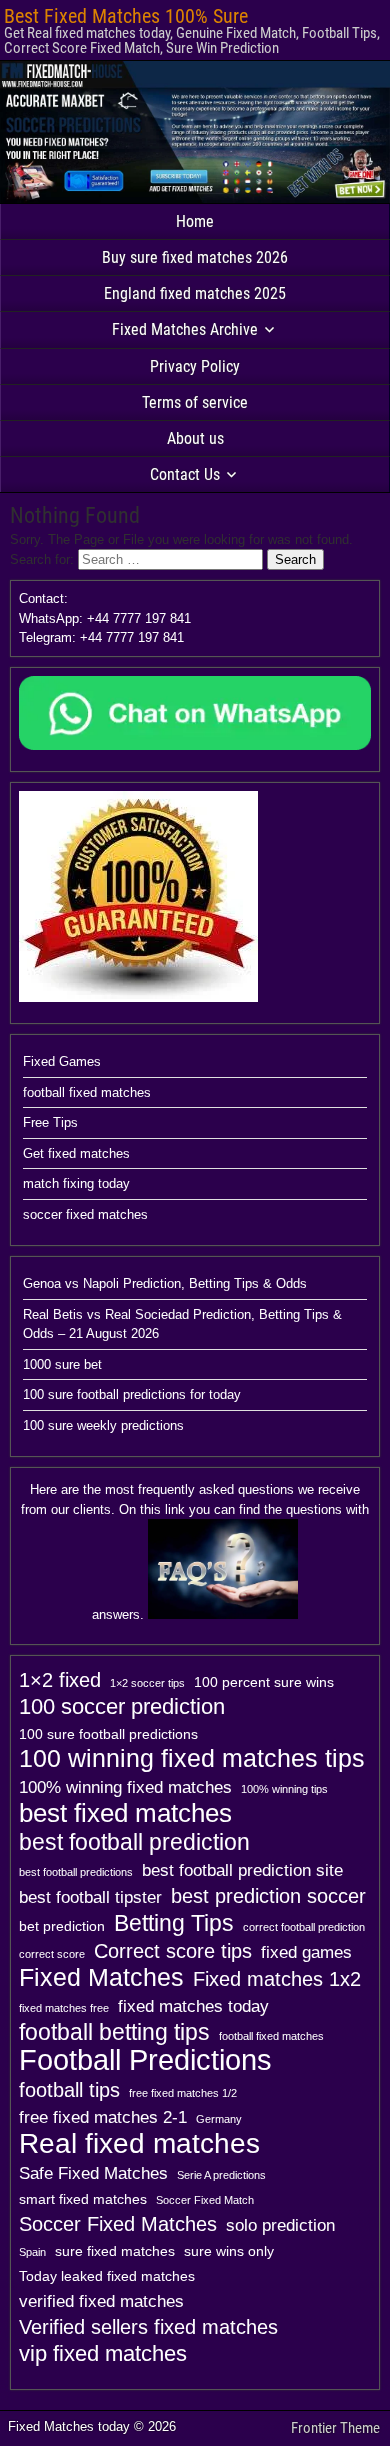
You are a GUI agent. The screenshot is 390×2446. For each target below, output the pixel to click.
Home (195, 221)
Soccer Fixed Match (205, 2200)
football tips (69, 2090)
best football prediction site (242, 1870)
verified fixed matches (101, 2301)
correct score (52, 1954)
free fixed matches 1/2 (183, 2093)
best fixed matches (125, 1813)
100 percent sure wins (264, 1682)
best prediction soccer (268, 1896)
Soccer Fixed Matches (118, 2224)
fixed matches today (193, 2006)
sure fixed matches (115, 2251)
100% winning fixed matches (125, 1787)
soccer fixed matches (85, 1214)
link (175, 1509)
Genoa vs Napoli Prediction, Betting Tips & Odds (165, 1283)
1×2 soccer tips (147, 1683)
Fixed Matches (101, 1978)
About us (195, 438)
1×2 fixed (60, 1680)
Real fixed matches (139, 2143)
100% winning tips (284, 1789)
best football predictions (76, 1872)
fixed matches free (64, 2008)
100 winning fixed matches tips (192, 1759)
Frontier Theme (335, 2428)
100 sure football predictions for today (132, 1394)
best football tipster (90, 1897)
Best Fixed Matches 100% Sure (126, 16)
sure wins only (229, 2251)
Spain (32, 2252)
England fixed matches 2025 (195, 293)
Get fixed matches (76, 1153)
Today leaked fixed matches (107, 2276)
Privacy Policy (195, 366)
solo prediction (280, 2225)
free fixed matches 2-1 (103, 2117)
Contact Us (185, 474)
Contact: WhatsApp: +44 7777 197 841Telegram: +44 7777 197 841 (105, 618)
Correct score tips (173, 1951)
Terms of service (195, 402)
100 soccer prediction (122, 1707)
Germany (219, 2119)
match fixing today (76, 1183)
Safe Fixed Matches (93, 2173)
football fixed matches (87, 1092)
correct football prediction (304, 1927)
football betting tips (114, 2032)
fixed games (306, 1952)
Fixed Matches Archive (185, 329)
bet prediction (62, 1926)
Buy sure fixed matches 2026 (195, 257)
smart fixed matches (83, 2199)
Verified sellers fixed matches (148, 2327)
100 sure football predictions (108, 1734)
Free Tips (50, 1122)
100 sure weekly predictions (103, 1425)
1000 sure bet (62, 1364)
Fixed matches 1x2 (277, 1979)
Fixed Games (62, 1061)
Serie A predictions (221, 2175)
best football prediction (134, 1842)
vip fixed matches (103, 2354)
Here (43, 1489)
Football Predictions (145, 2060)
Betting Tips (174, 1923)
